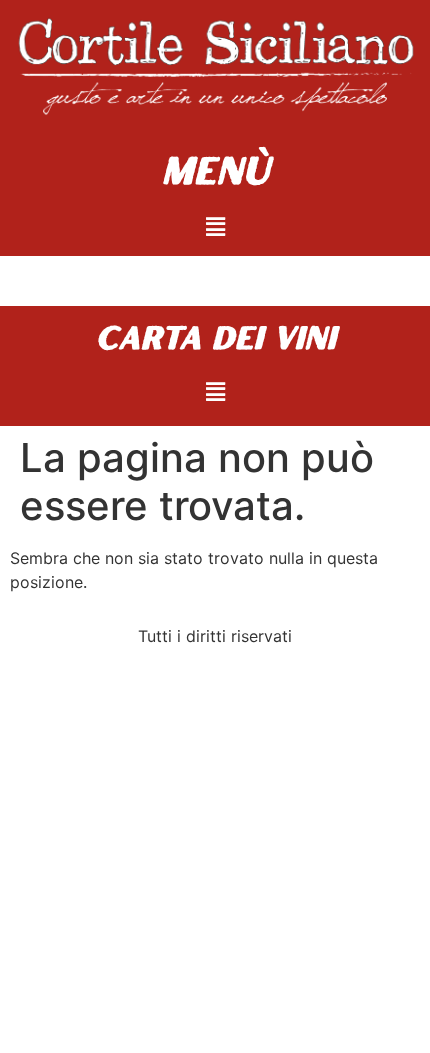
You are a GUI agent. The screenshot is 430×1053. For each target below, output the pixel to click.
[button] (215, 226)
